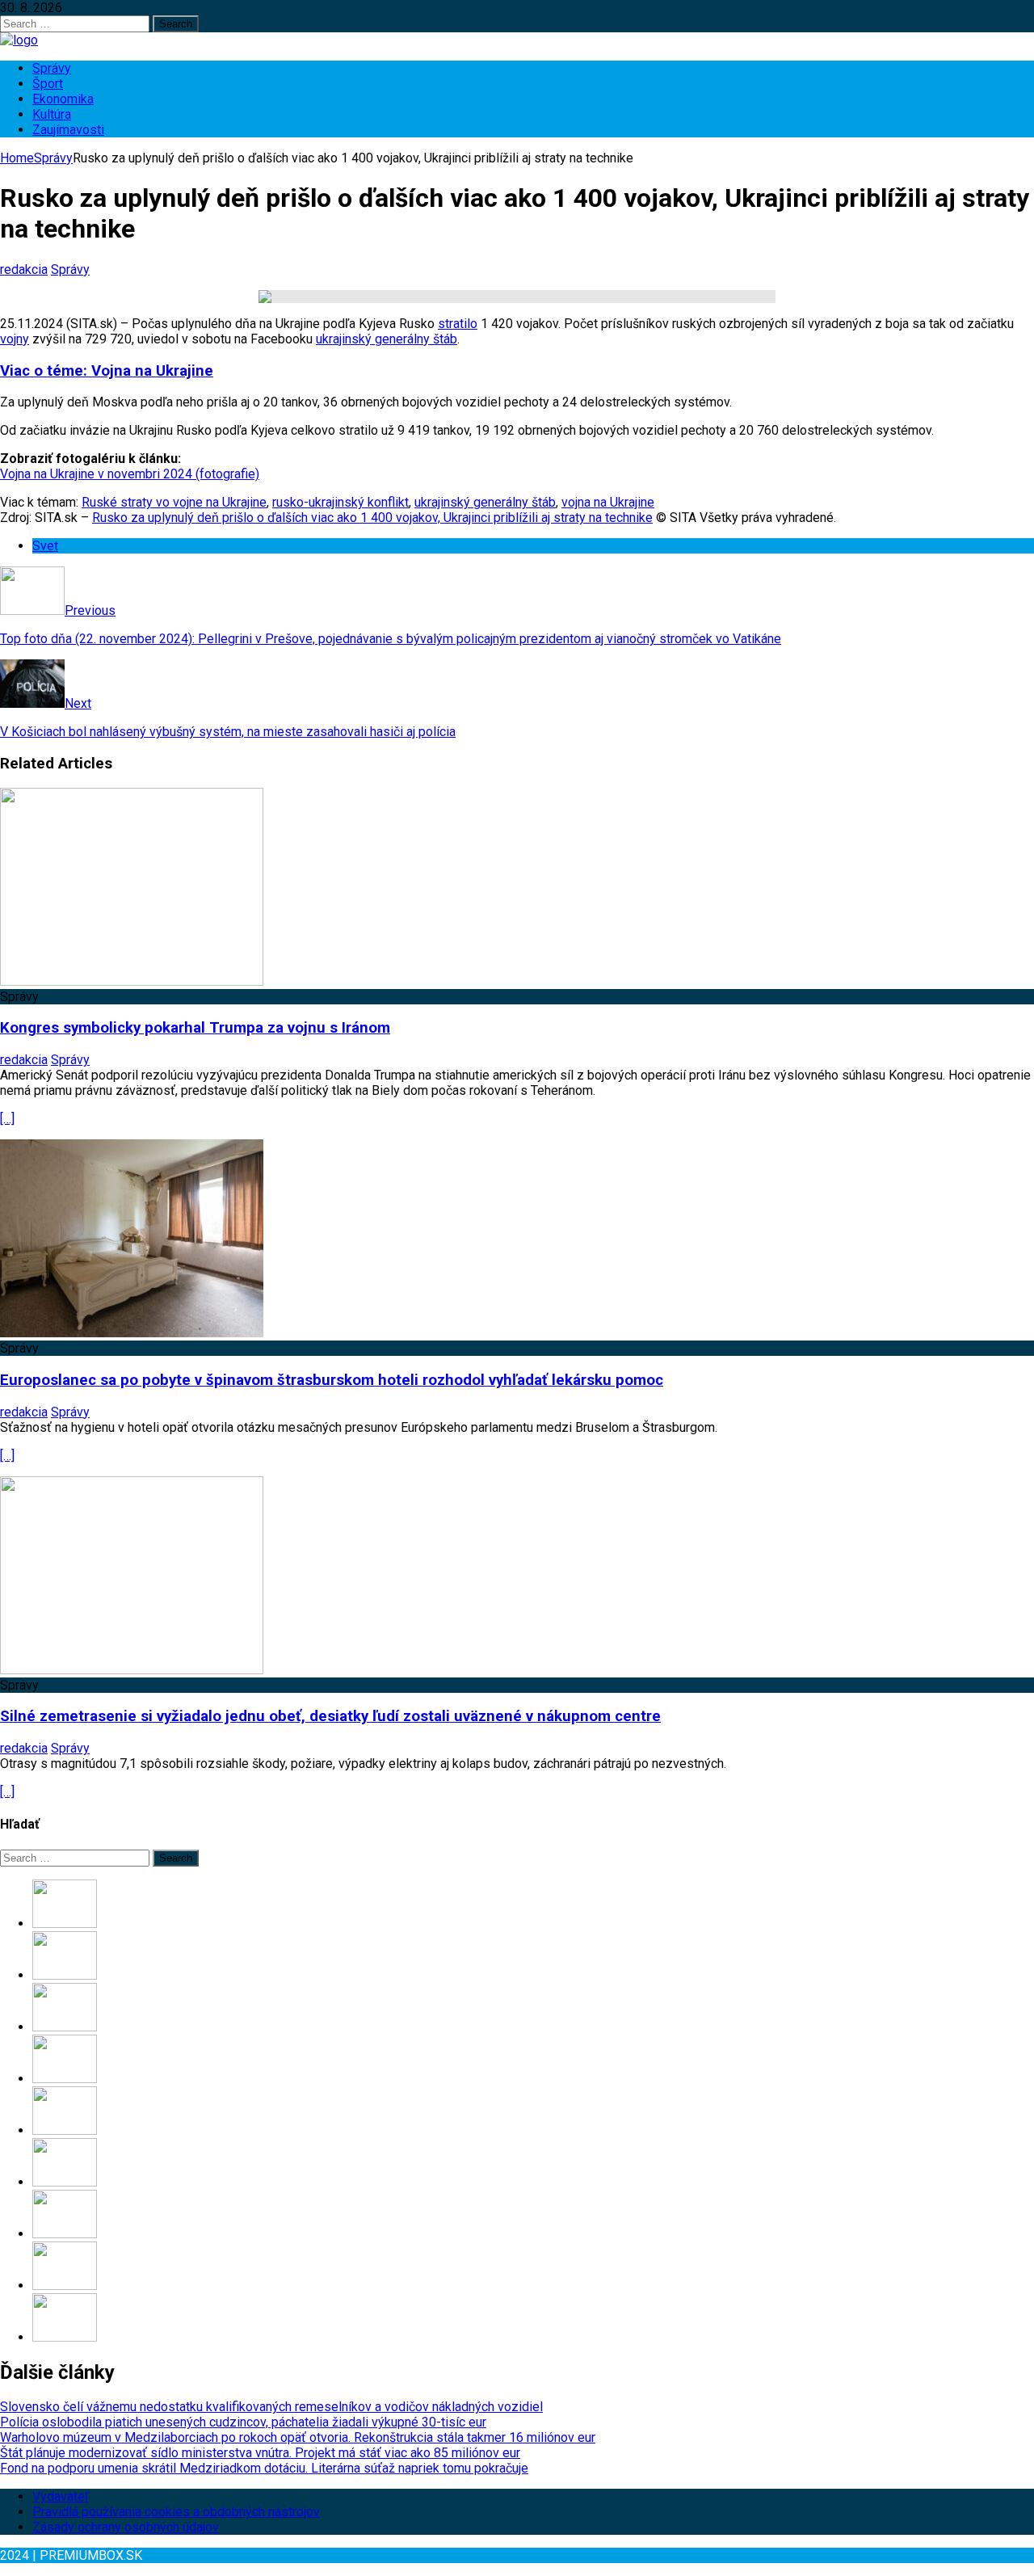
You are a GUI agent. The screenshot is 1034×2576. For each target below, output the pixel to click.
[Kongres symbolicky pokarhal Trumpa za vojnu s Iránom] (132, 981)
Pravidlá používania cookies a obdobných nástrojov (176, 2512)
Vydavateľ (61, 2496)
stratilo (458, 324)
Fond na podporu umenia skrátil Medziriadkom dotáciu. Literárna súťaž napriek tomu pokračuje (264, 2468)
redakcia (24, 269)
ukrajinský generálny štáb (387, 339)
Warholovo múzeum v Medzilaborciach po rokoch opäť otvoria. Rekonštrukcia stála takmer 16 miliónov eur (298, 2437)
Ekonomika (63, 99)
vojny (15, 339)
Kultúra (52, 114)
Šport (48, 84)
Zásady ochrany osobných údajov (126, 2527)
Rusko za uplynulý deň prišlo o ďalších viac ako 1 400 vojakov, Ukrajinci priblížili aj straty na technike (372, 518)
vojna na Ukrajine (608, 502)
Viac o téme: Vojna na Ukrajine (107, 371)
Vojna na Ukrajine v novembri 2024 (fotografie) (130, 474)
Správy (52, 68)
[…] (7, 1119)
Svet (45, 546)
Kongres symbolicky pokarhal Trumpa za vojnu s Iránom (195, 1028)
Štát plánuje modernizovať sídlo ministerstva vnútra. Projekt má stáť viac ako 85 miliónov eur (260, 2453)
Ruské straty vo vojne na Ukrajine (174, 502)
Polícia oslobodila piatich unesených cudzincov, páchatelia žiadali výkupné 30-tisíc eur (243, 2422)
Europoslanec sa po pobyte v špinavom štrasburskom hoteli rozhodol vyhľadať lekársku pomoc (332, 1380)
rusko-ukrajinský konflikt (340, 502)
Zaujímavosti (68, 130)
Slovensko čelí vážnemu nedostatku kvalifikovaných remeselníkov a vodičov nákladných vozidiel (271, 2407)
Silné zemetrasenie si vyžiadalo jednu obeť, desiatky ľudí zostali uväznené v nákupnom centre (330, 1716)
